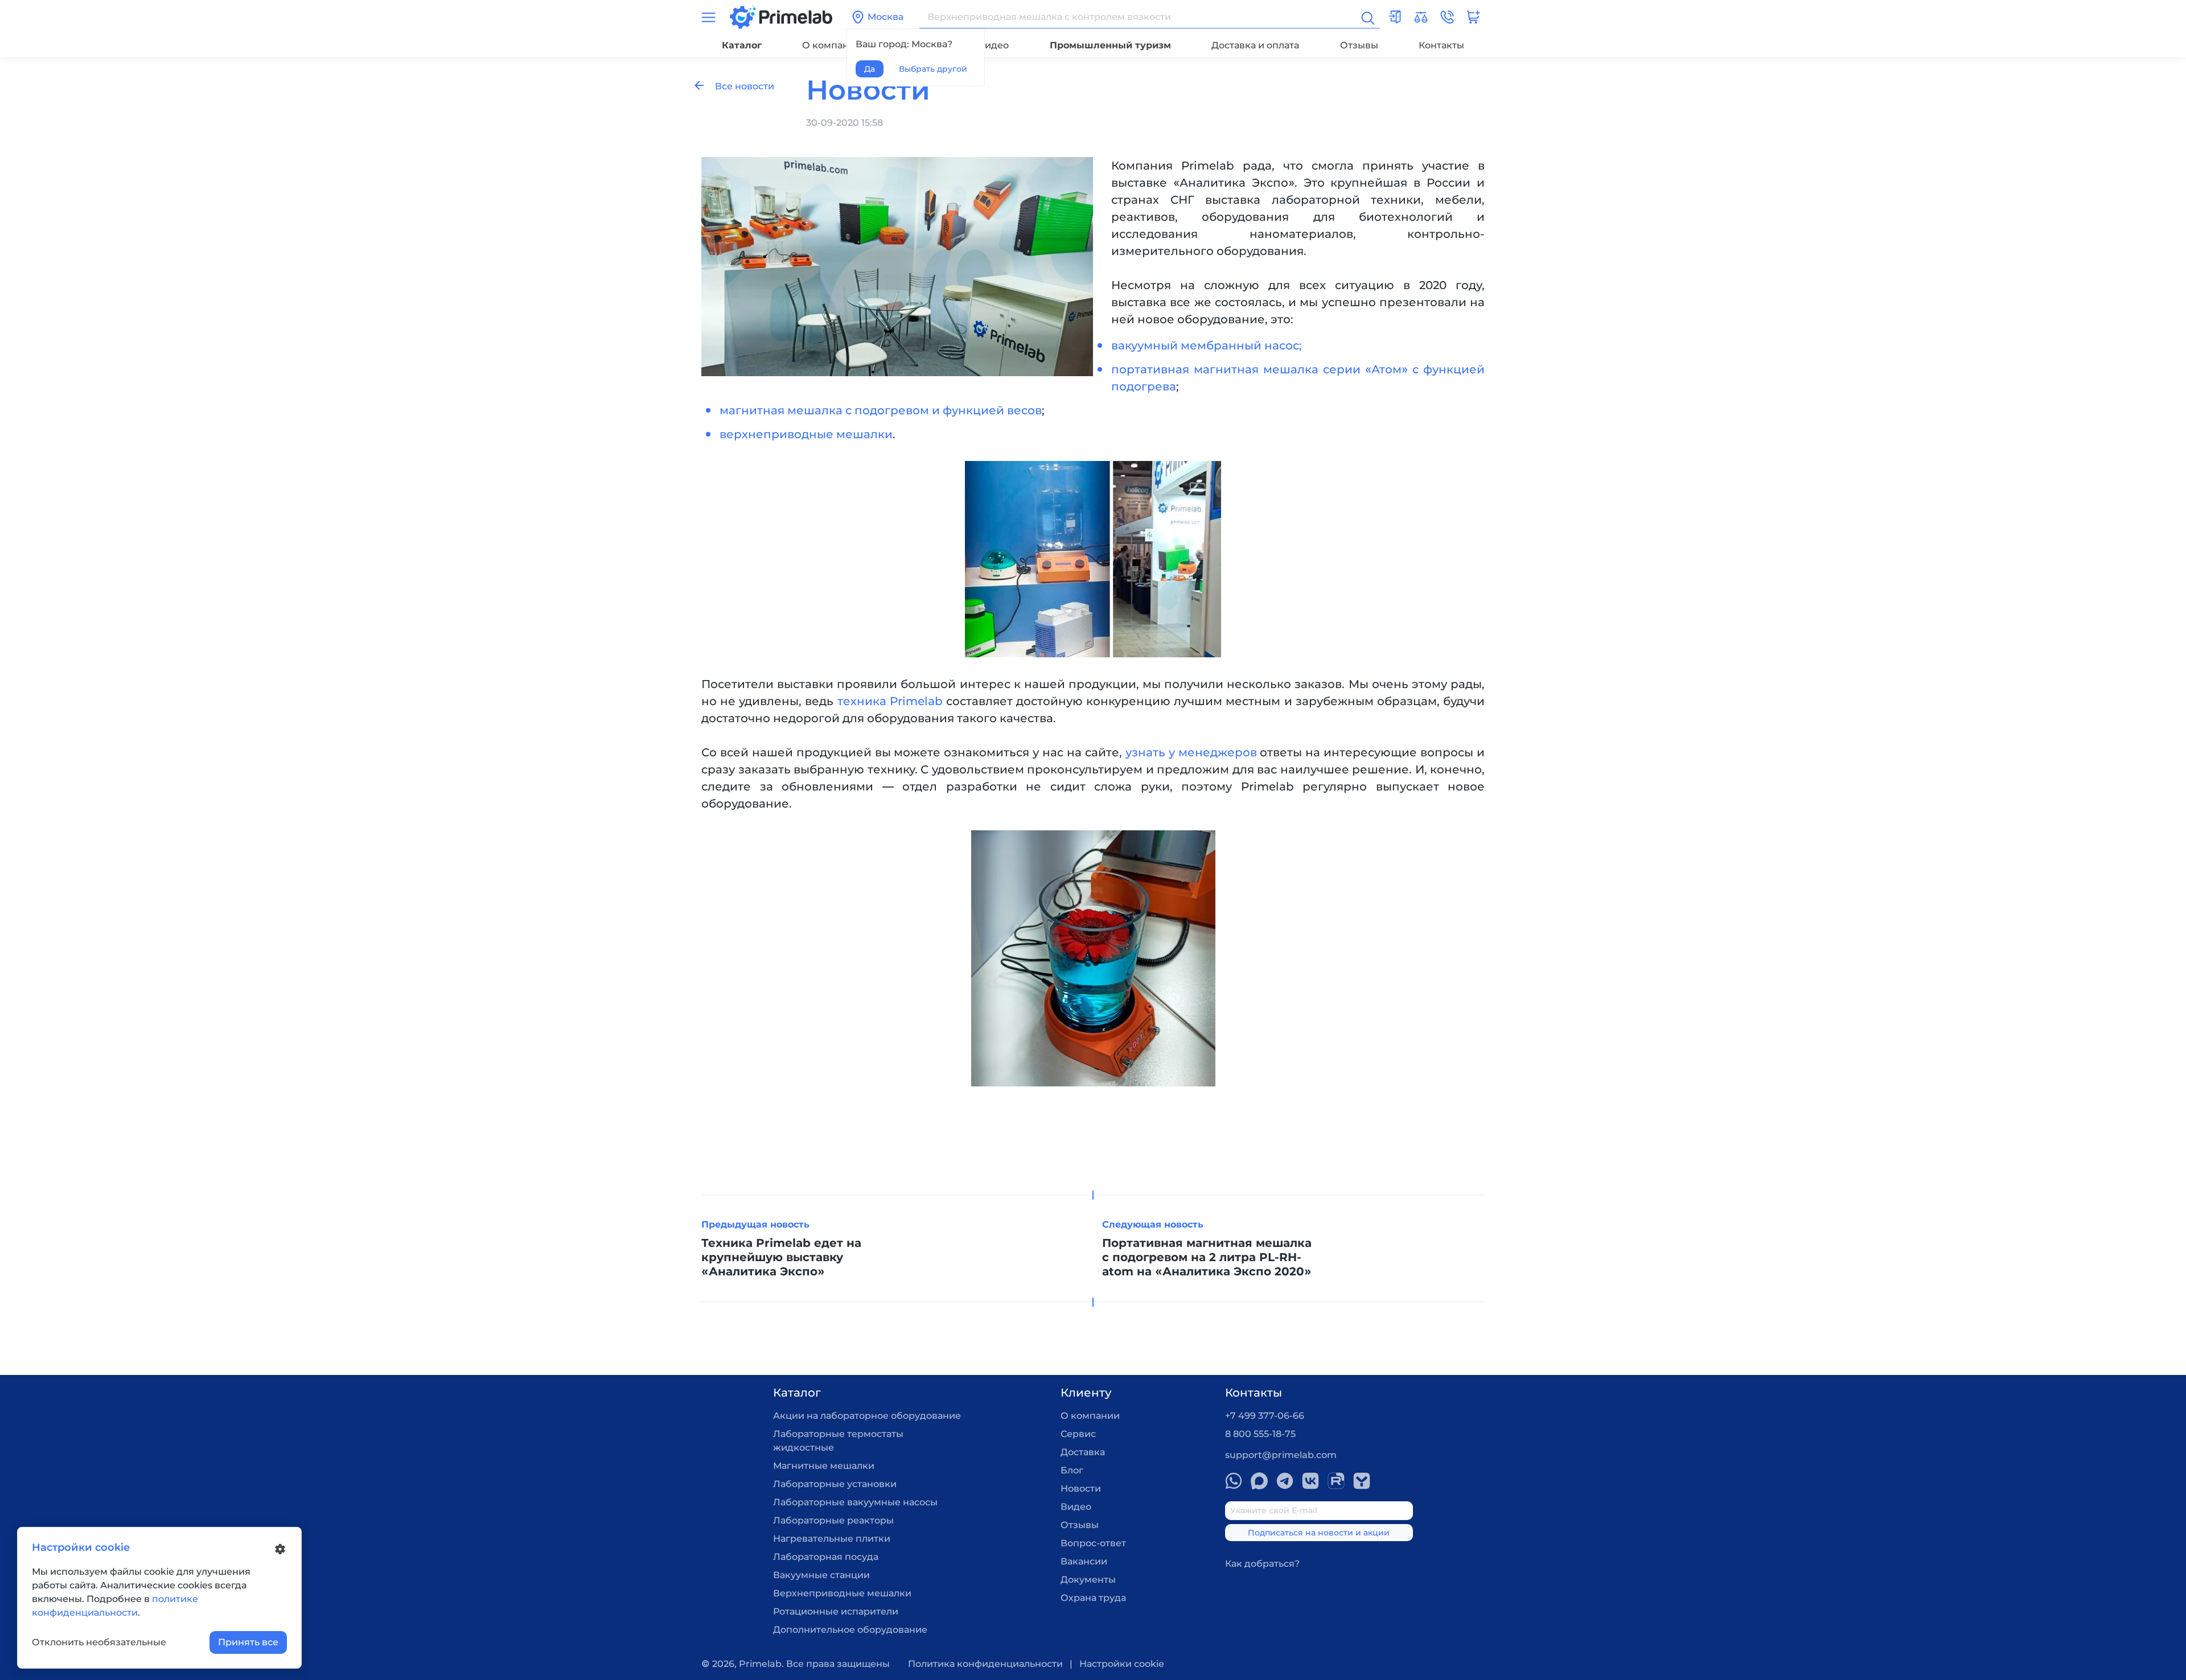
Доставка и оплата (1255, 45)
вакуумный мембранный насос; (1207, 345)
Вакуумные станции (821, 1575)
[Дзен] (1362, 1481)
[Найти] (1367, 17)
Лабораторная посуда (826, 1557)
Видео (993, 45)
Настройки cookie (1122, 1664)
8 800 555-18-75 (1260, 1434)
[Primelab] (781, 16)
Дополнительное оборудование (850, 1630)
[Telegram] (1285, 1481)
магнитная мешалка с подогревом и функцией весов (881, 410)
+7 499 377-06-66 (1265, 1416)
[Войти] (1395, 17)
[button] (1447, 17)
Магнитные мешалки (824, 1466)
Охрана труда (1093, 1598)
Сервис (1078, 1434)
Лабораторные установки (835, 1484)
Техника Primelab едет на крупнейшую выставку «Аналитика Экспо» (781, 1257)
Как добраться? (1262, 1564)
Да (870, 69)
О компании (832, 45)
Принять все (248, 1642)
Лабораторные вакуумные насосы (855, 1502)
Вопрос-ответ (1093, 1543)
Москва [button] (886, 17)
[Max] (1259, 1481)
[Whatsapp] (1234, 1481)
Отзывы (1359, 45)
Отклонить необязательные (99, 1642)
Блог (1072, 1470)
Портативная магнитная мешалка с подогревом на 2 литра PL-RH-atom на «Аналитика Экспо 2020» (1207, 1257)
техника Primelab (890, 701)
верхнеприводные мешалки (806, 434)
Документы (1088, 1580)
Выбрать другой (933, 69)
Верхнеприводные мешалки (842, 1593)
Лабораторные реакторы (833, 1520)
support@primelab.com (1281, 1455)
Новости (1081, 1488)
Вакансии (1084, 1561)
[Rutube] (1336, 1481)
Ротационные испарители (836, 1611)
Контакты (1441, 45)
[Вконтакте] (1310, 1481)
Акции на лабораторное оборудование (867, 1416)
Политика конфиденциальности (985, 1664)
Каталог (742, 45)
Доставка (1083, 1452)
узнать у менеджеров (1191, 752)
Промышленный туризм (1110, 45)
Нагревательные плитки (832, 1539)
